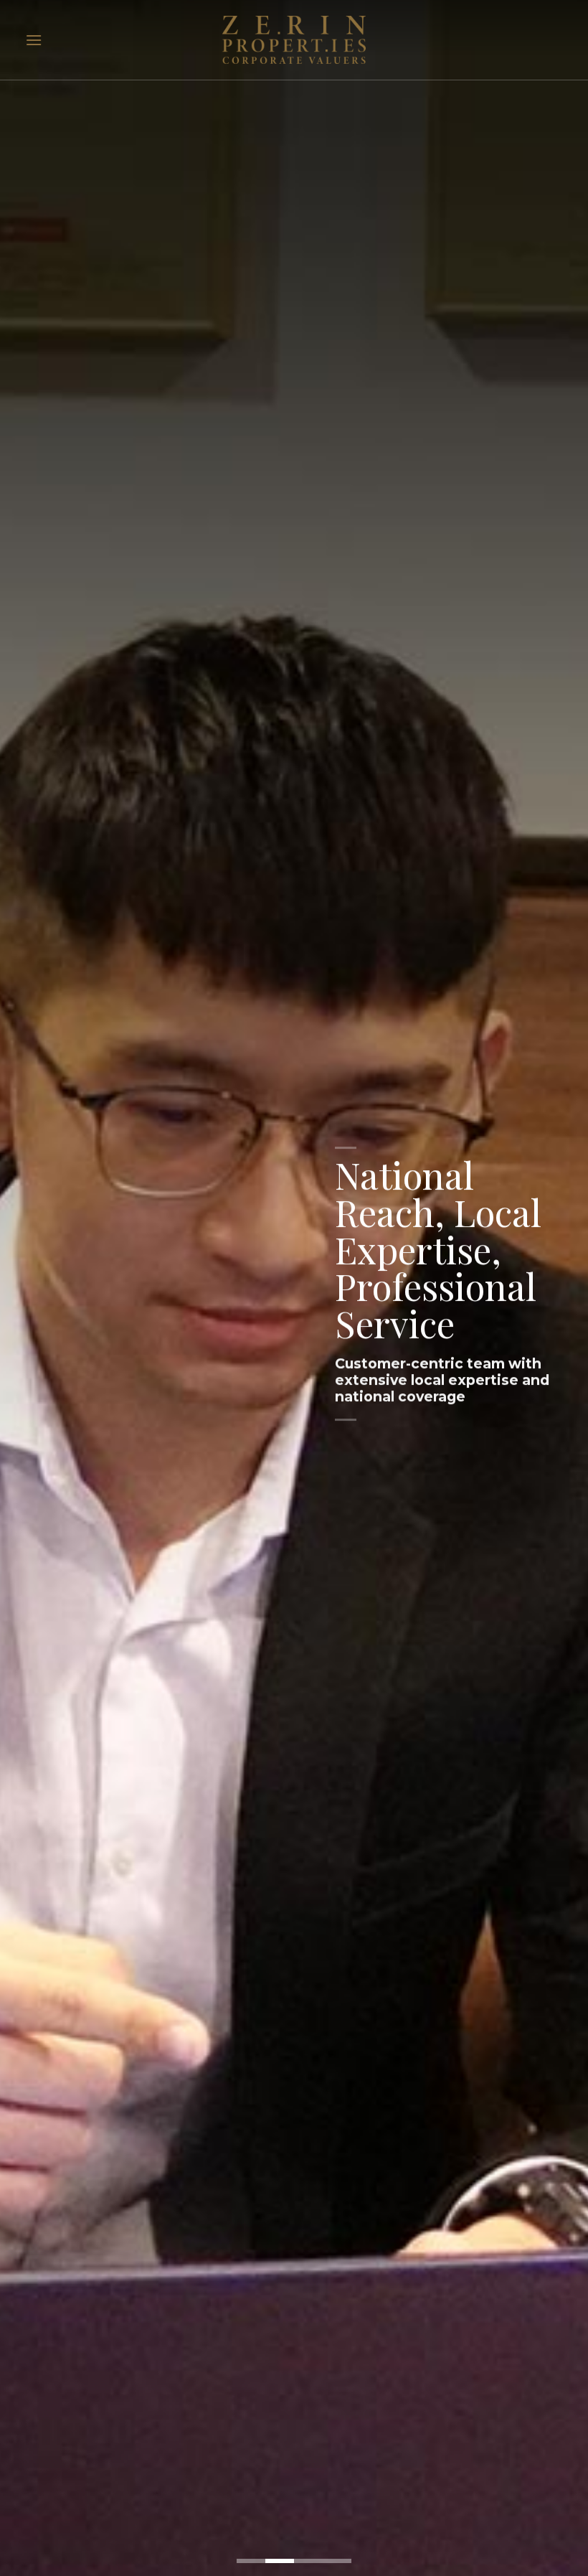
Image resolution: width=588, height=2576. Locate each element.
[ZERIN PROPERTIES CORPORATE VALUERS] (294, 40)
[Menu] (34, 40)
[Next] (558, 1288)
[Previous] (30, 1288)
